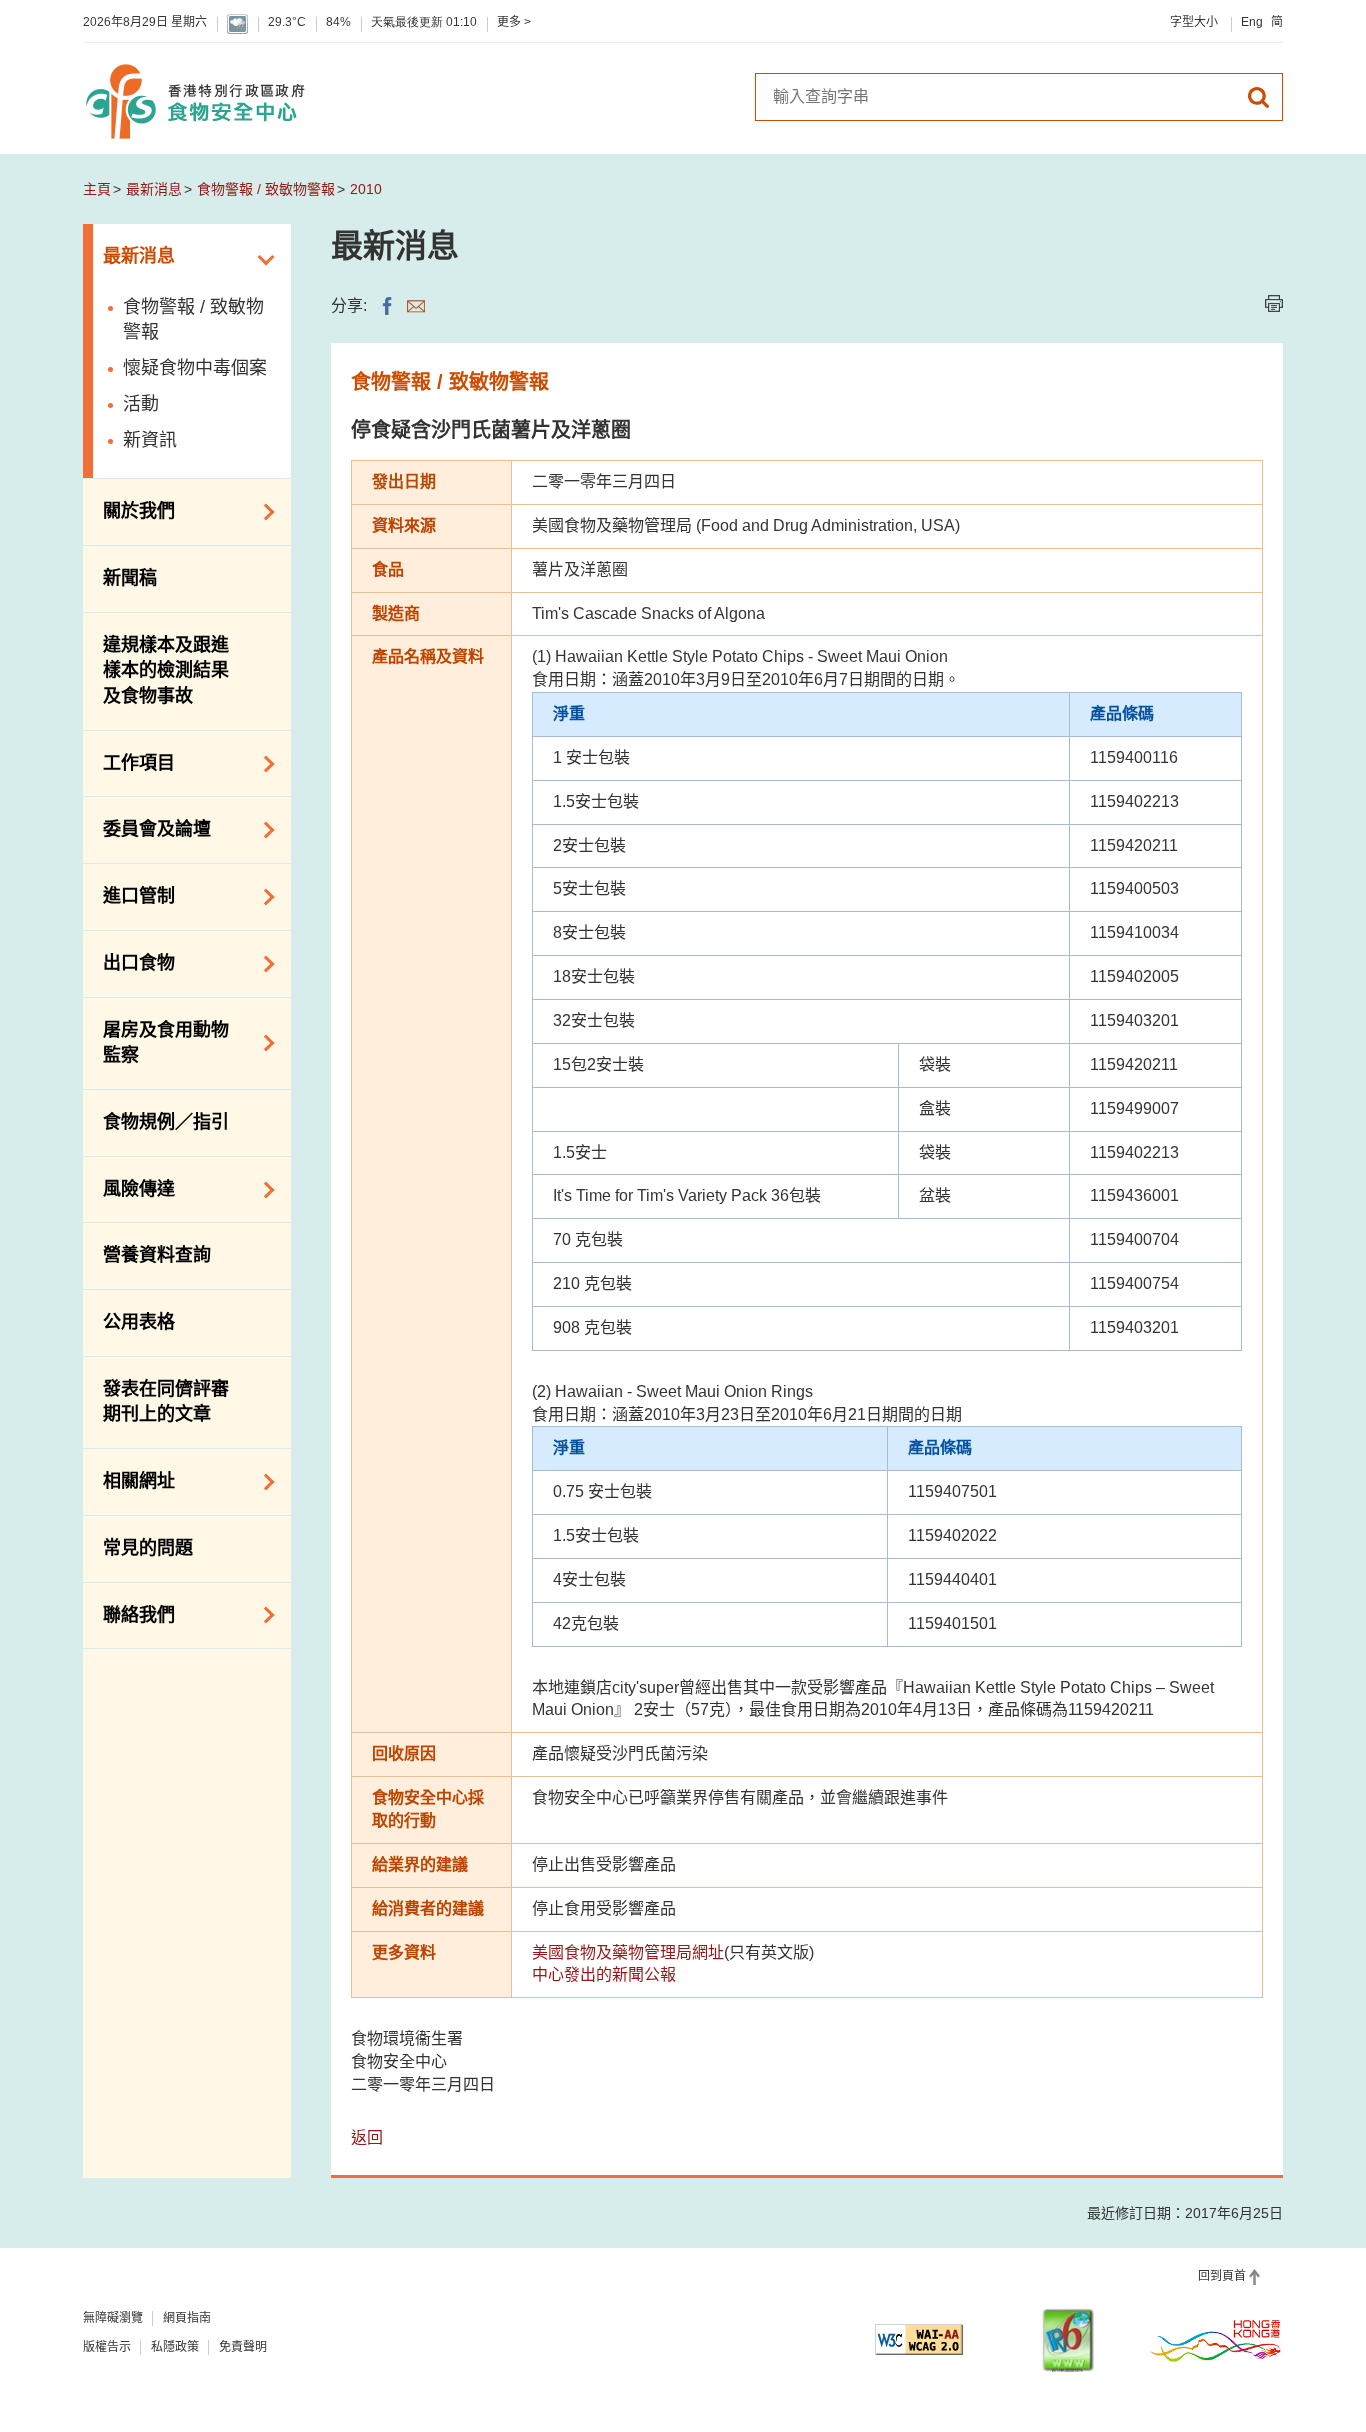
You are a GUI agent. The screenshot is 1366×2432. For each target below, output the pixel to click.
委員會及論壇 (147, 828)
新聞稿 (130, 578)
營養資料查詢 (157, 1255)
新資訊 (150, 440)
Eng (1252, 22)
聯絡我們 (129, 1613)
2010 (366, 189)
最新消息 (154, 189)
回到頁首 (1222, 2276)
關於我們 (129, 510)
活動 (141, 404)
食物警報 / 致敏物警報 (266, 189)
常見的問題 (148, 1548)
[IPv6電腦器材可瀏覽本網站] (1068, 2340)
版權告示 (107, 2347)
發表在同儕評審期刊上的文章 (166, 1402)
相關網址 (129, 1480)
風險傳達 (129, 1188)
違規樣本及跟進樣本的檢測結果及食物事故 (166, 670)
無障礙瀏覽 (113, 2318)
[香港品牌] (1216, 2340)
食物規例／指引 (166, 1122)
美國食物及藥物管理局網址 (628, 1952)
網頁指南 (187, 2318)
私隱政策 (175, 2347)
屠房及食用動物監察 (156, 1043)
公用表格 (139, 1322)
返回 (367, 2137)
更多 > (514, 22)
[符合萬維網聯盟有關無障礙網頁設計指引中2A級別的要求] (919, 2339)
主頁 (97, 189)
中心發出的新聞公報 (604, 1974)
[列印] (1274, 303)
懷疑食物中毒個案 (195, 368)
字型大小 (1194, 22)
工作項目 (129, 762)
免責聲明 (243, 2347)
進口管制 (129, 895)
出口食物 (129, 962)
